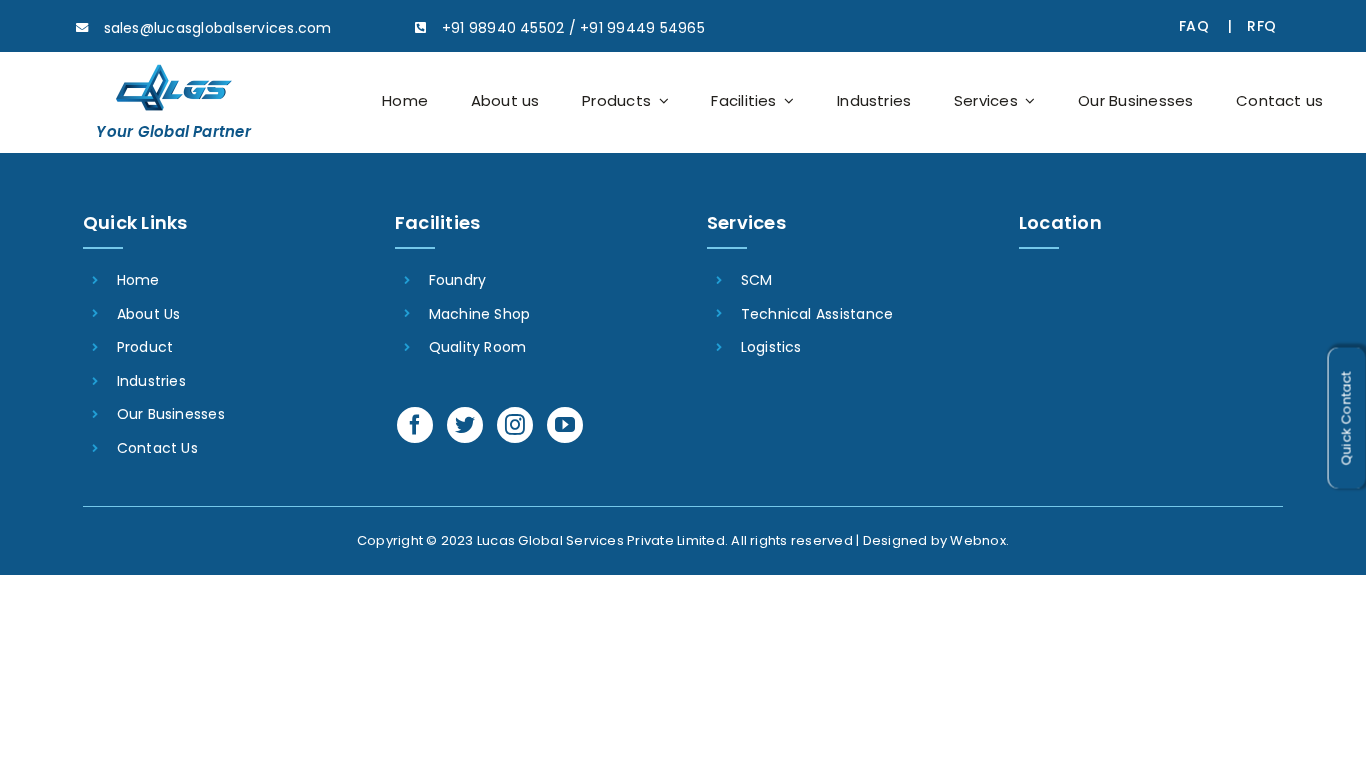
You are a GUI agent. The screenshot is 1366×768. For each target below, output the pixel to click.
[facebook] (415, 425)
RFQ (1261, 26)
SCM (757, 280)
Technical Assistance (817, 314)
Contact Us (157, 448)
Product (145, 347)
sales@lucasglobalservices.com (218, 28)
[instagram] (515, 425)
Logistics (771, 347)
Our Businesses (171, 414)
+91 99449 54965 (642, 28)
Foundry (458, 280)
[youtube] (565, 425)
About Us (149, 314)
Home (138, 280)
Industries (151, 381)
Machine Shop (480, 314)
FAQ (1194, 26)
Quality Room (478, 347)
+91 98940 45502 (503, 28)
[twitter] (465, 425)
